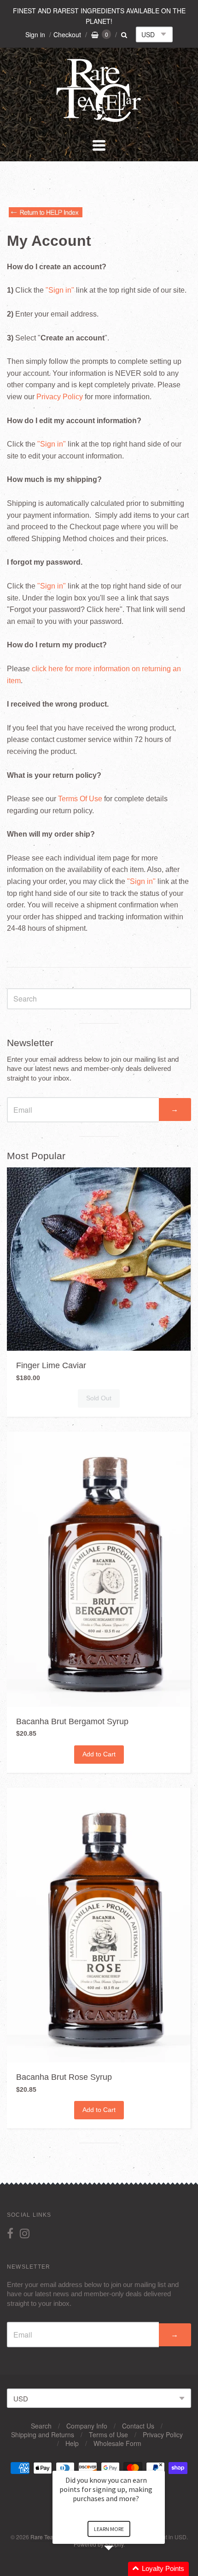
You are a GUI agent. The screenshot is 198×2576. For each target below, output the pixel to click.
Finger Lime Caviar (51, 1365)
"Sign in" (60, 290)
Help (72, 2443)
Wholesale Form (117, 2443)
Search (41, 2426)
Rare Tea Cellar (50, 2537)
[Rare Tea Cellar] (99, 121)
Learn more (109, 2529)
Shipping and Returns (43, 2434)
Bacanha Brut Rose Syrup (64, 2077)
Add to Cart (99, 1754)
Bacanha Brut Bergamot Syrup (72, 1721)
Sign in (35, 34)
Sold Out (99, 1398)
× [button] (161, 2465)
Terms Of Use (80, 799)
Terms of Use (108, 2434)
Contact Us (138, 2426)
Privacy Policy (60, 397)
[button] (120, 2569)
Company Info (87, 2426)
